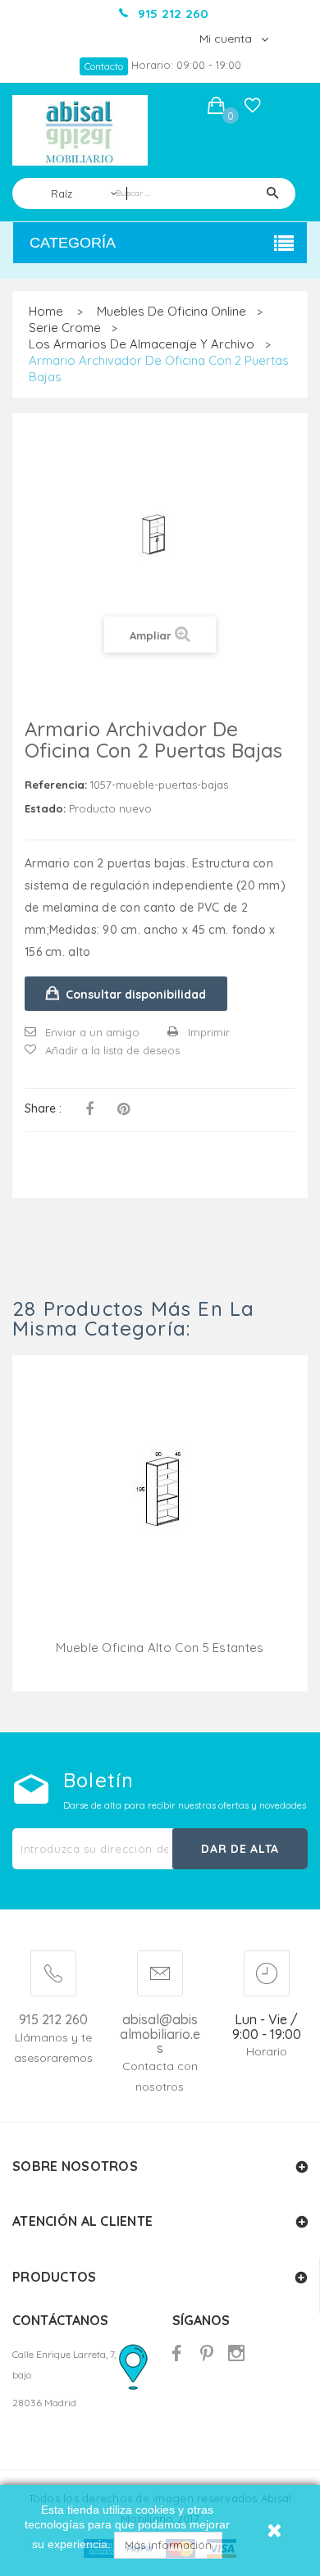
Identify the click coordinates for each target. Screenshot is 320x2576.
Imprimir (209, 1032)
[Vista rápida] (160, 1512)
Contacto (104, 66)
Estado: (45, 808)
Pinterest (123, 1109)
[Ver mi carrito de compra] (216, 108)
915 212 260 (53, 2019)
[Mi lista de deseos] (253, 109)
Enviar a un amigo (92, 1032)
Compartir (89, 1109)
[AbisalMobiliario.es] (80, 130)
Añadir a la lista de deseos (112, 1050)
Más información (168, 2545)
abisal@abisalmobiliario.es (160, 2034)
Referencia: (56, 785)
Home (46, 311)
